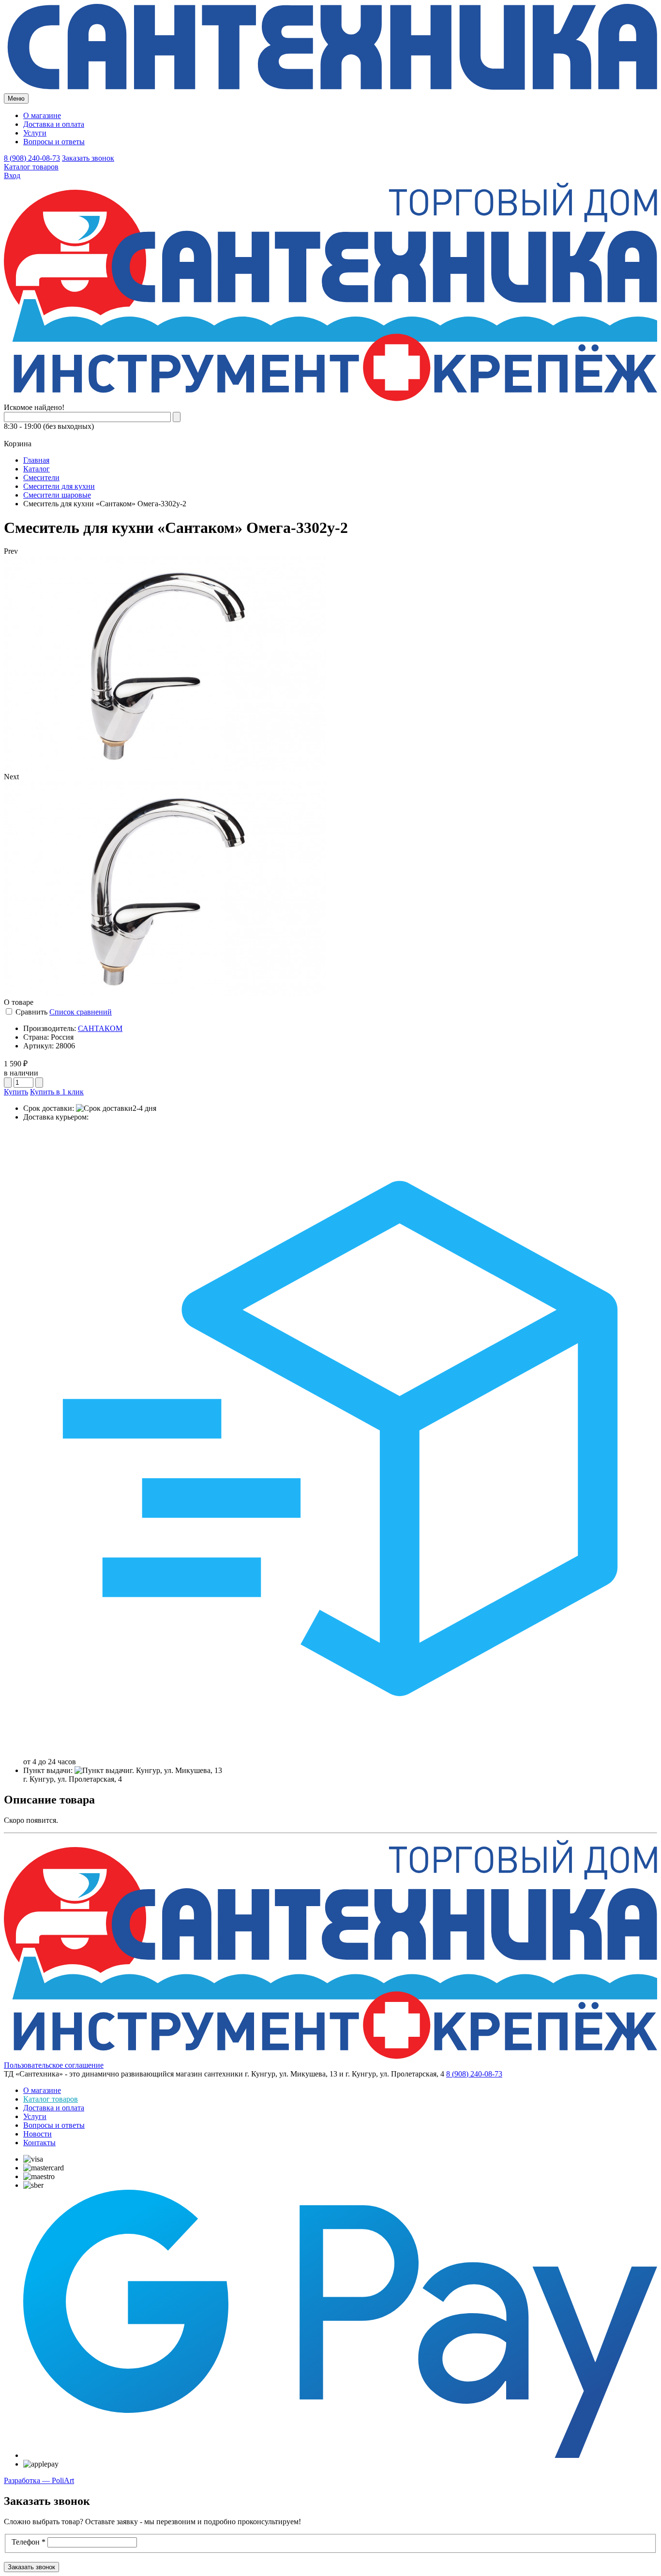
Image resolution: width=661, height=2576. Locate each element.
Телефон (29, 2542)
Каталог (37, 469)
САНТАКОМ (100, 1028)
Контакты (39, 2143)
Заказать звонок (88, 158)
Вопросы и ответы (54, 142)
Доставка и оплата (54, 124)
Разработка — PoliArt (39, 2480)
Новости (38, 2134)
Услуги (35, 133)
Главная (36, 460)
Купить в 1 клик (57, 1092)
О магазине (42, 115)
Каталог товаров (31, 167)
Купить (16, 1092)
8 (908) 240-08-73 (32, 158)
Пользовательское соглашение (54, 2065)
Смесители (41, 477)
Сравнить (31, 1012)
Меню (16, 98)
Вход (12, 175)
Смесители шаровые (57, 495)
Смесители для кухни (59, 486)
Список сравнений (81, 1012)
